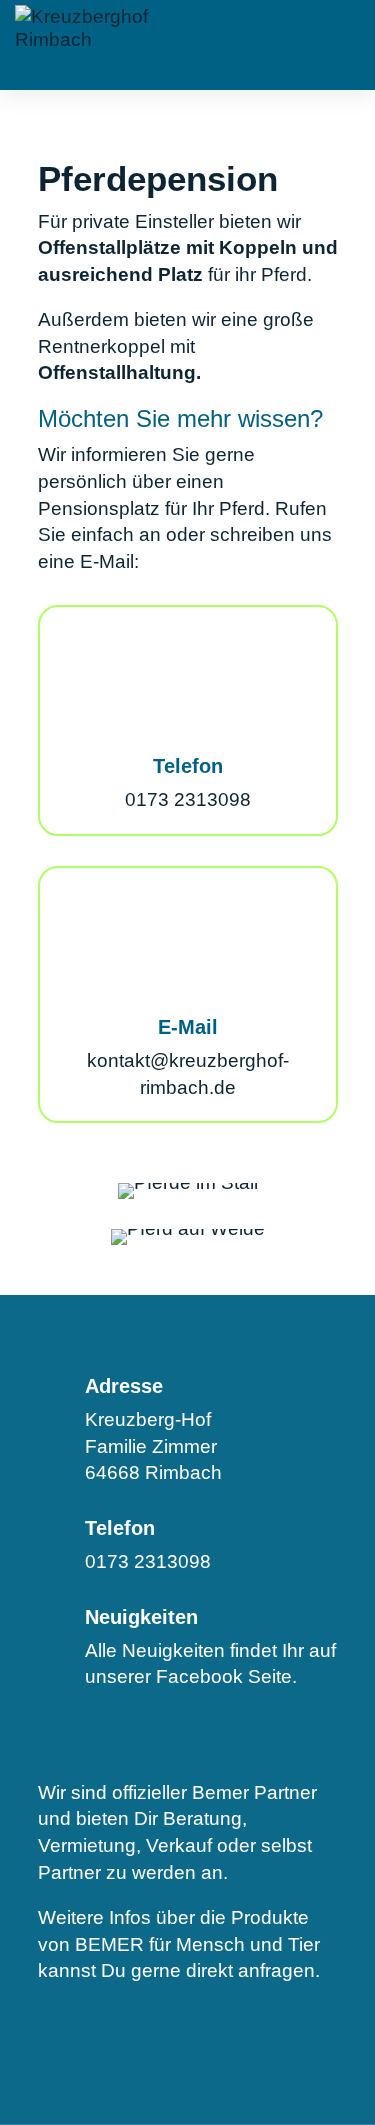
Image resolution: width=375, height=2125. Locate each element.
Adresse (124, 1386)
